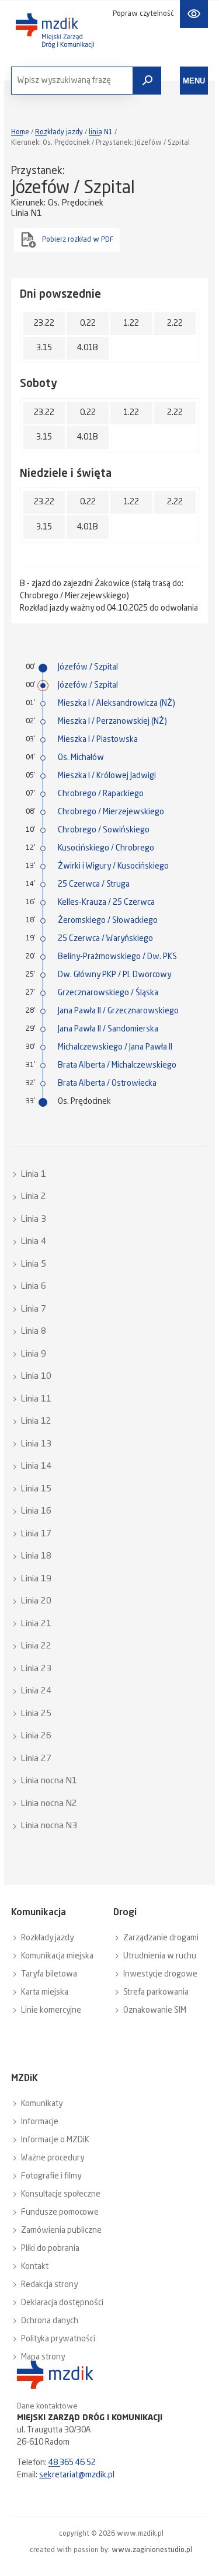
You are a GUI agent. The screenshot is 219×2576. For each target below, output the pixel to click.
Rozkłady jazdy (59, 133)
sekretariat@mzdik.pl (77, 2475)
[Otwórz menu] (194, 81)
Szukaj (147, 81)
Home (20, 133)
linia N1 (101, 133)
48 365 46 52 (72, 2463)
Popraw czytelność (143, 14)
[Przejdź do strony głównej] (55, 31)
